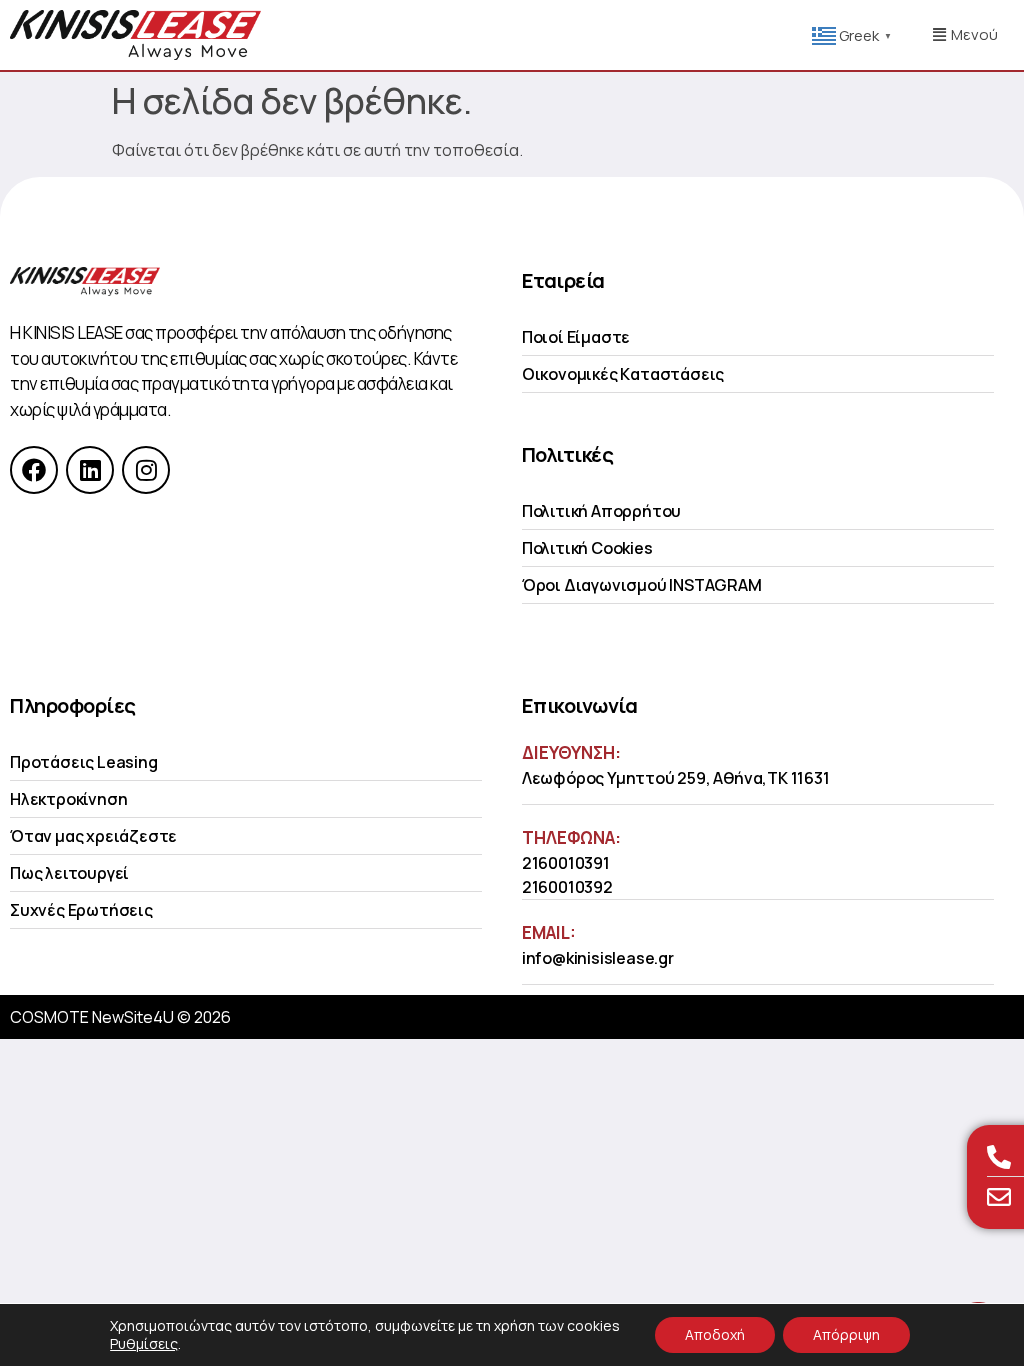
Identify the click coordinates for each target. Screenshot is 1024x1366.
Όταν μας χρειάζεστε (93, 836)
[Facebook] (34, 470)
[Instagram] (146, 470)
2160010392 (567, 887)
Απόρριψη (846, 1334)
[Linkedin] (90, 470)
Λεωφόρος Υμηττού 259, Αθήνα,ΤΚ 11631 (676, 778)
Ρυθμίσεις (144, 1344)
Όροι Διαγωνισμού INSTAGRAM (642, 585)
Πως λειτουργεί (69, 873)
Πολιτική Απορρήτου (601, 511)
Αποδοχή (715, 1334)
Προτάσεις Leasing (84, 762)
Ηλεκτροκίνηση (68, 799)
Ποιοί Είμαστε (576, 337)
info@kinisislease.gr (598, 958)
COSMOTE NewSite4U (92, 1017)
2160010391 (566, 863)
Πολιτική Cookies (587, 548)
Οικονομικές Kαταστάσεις (623, 374)
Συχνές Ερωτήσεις (81, 910)
